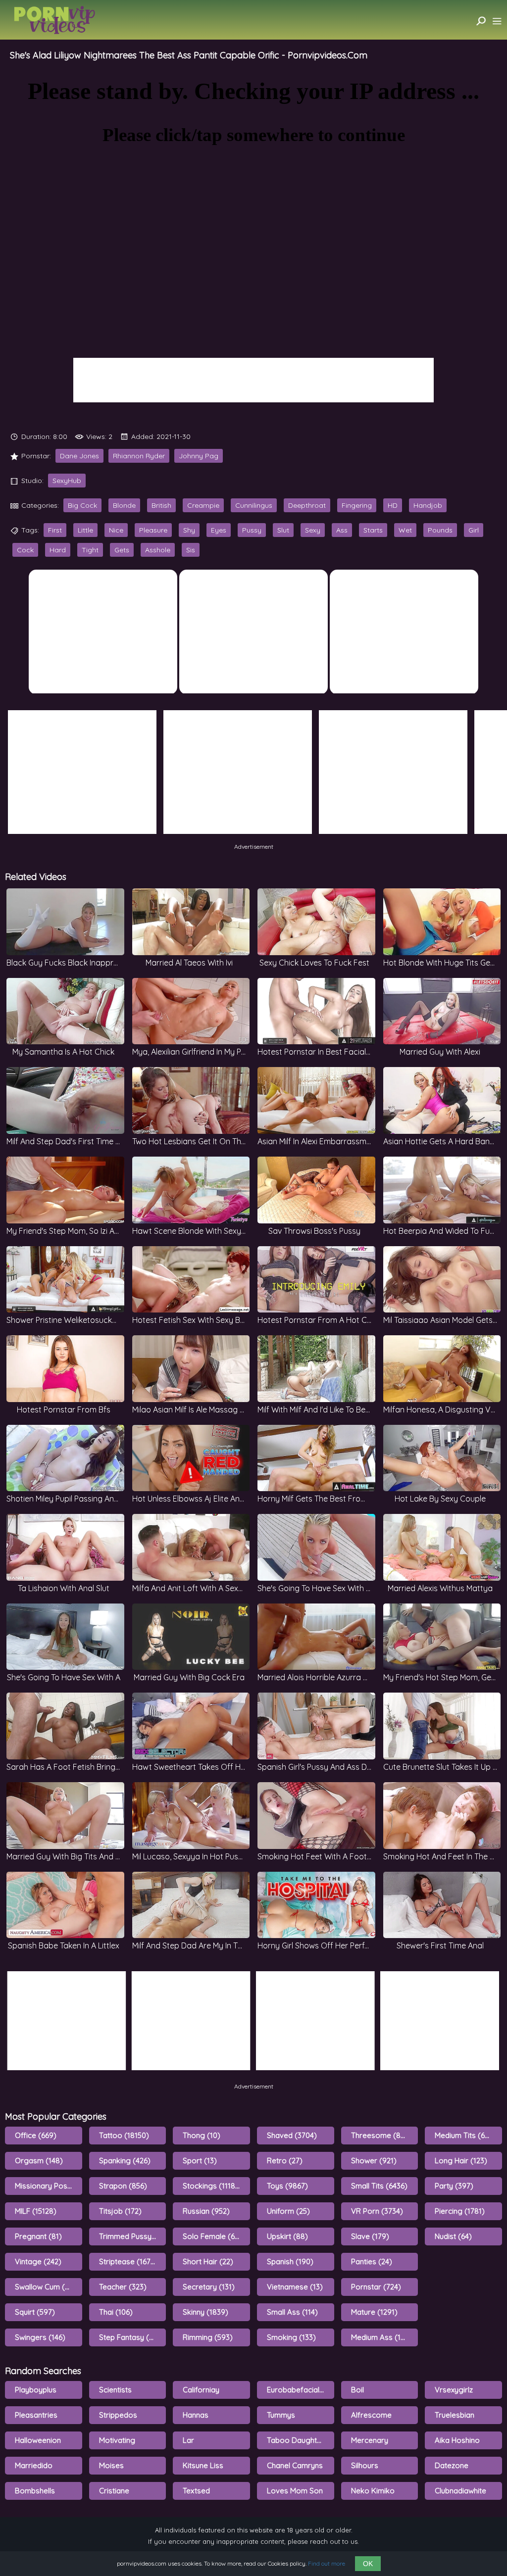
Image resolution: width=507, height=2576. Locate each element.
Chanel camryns (295, 2465)
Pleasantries (36, 2415)
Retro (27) (285, 2161)
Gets (122, 550)
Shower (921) (374, 2161)
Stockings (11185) (212, 2186)
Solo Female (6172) (216, 2236)
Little (85, 530)
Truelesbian (455, 2415)
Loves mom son (295, 2491)
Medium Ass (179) (381, 2337)
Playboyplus (36, 2390)
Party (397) (454, 2186)
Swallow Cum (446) (47, 2287)
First (55, 530)
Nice (116, 530)
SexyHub (67, 481)
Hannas (196, 2415)
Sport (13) (200, 2161)
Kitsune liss (203, 2465)
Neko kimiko (373, 2491)
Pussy (252, 530)
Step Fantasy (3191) (133, 2337)
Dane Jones (79, 456)
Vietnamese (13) (295, 2287)
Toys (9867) (287, 2186)
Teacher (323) (123, 2287)
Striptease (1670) (128, 2261)
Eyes (219, 530)
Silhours (365, 2465)
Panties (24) (372, 2261)
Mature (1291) (374, 2312)
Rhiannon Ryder (139, 456)
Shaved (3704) (292, 2135)
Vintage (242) (38, 2261)
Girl (474, 530)
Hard (58, 550)
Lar (188, 2440)
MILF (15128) (36, 2211)
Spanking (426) (125, 2161)
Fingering (357, 505)
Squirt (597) (35, 2312)
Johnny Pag (199, 456)
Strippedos (118, 2415)
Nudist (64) (453, 2236)
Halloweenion (38, 2440)
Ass (342, 530)
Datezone (452, 2465)
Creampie (203, 505)
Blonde (124, 505)
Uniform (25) (288, 2211)
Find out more (327, 2563)
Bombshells (35, 2491)
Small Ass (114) (292, 2312)
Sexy (313, 530)
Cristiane (114, 2491)
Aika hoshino (457, 2440)
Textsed (196, 2491)
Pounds (440, 530)
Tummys (281, 2415)
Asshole (158, 550)
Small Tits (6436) (379, 2186)
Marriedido (34, 2465)
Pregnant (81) (38, 2236)
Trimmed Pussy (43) (133, 2236)
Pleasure (153, 530)
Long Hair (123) (461, 2161)
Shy (189, 530)
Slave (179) (370, 2236)
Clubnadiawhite (460, 2491)
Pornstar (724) (376, 2287)
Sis (191, 550)
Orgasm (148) (39, 2161)
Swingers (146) (40, 2337)
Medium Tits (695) (465, 2135)
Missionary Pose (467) (49, 2186)
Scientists (115, 2390)
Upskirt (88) (287, 2236)
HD (393, 505)
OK (368, 2564)
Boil (357, 2390)
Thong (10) (202, 2135)
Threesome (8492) (383, 2135)
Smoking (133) (291, 2337)
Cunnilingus (254, 505)
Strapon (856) (123, 2186)
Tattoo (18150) (124, 2135)
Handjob (428, 505)
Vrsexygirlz (454, 2390)
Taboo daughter (296, 2440)
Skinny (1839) (205, 2312)
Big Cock (82, 505)
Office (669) (36, 2135)
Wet (405, 530)
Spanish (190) (290, 2261)
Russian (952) (206, 2211)
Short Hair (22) (208, 2261)
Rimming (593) (208, 2337)
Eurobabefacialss (297, 2390)
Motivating (117, 2440)
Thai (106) (116, 2312)
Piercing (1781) (460, 2211)
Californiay (201, 2390)
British (161, 505)
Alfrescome (371, 2415)
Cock (25, 550)
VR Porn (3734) (377, 2211)
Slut (283, 530)
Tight (90, 550)
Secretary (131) (209, 2287)
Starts (373, 530)
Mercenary (370, 2440)
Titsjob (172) (120, 2211)
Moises (111, 2465)
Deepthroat (307, 505)
